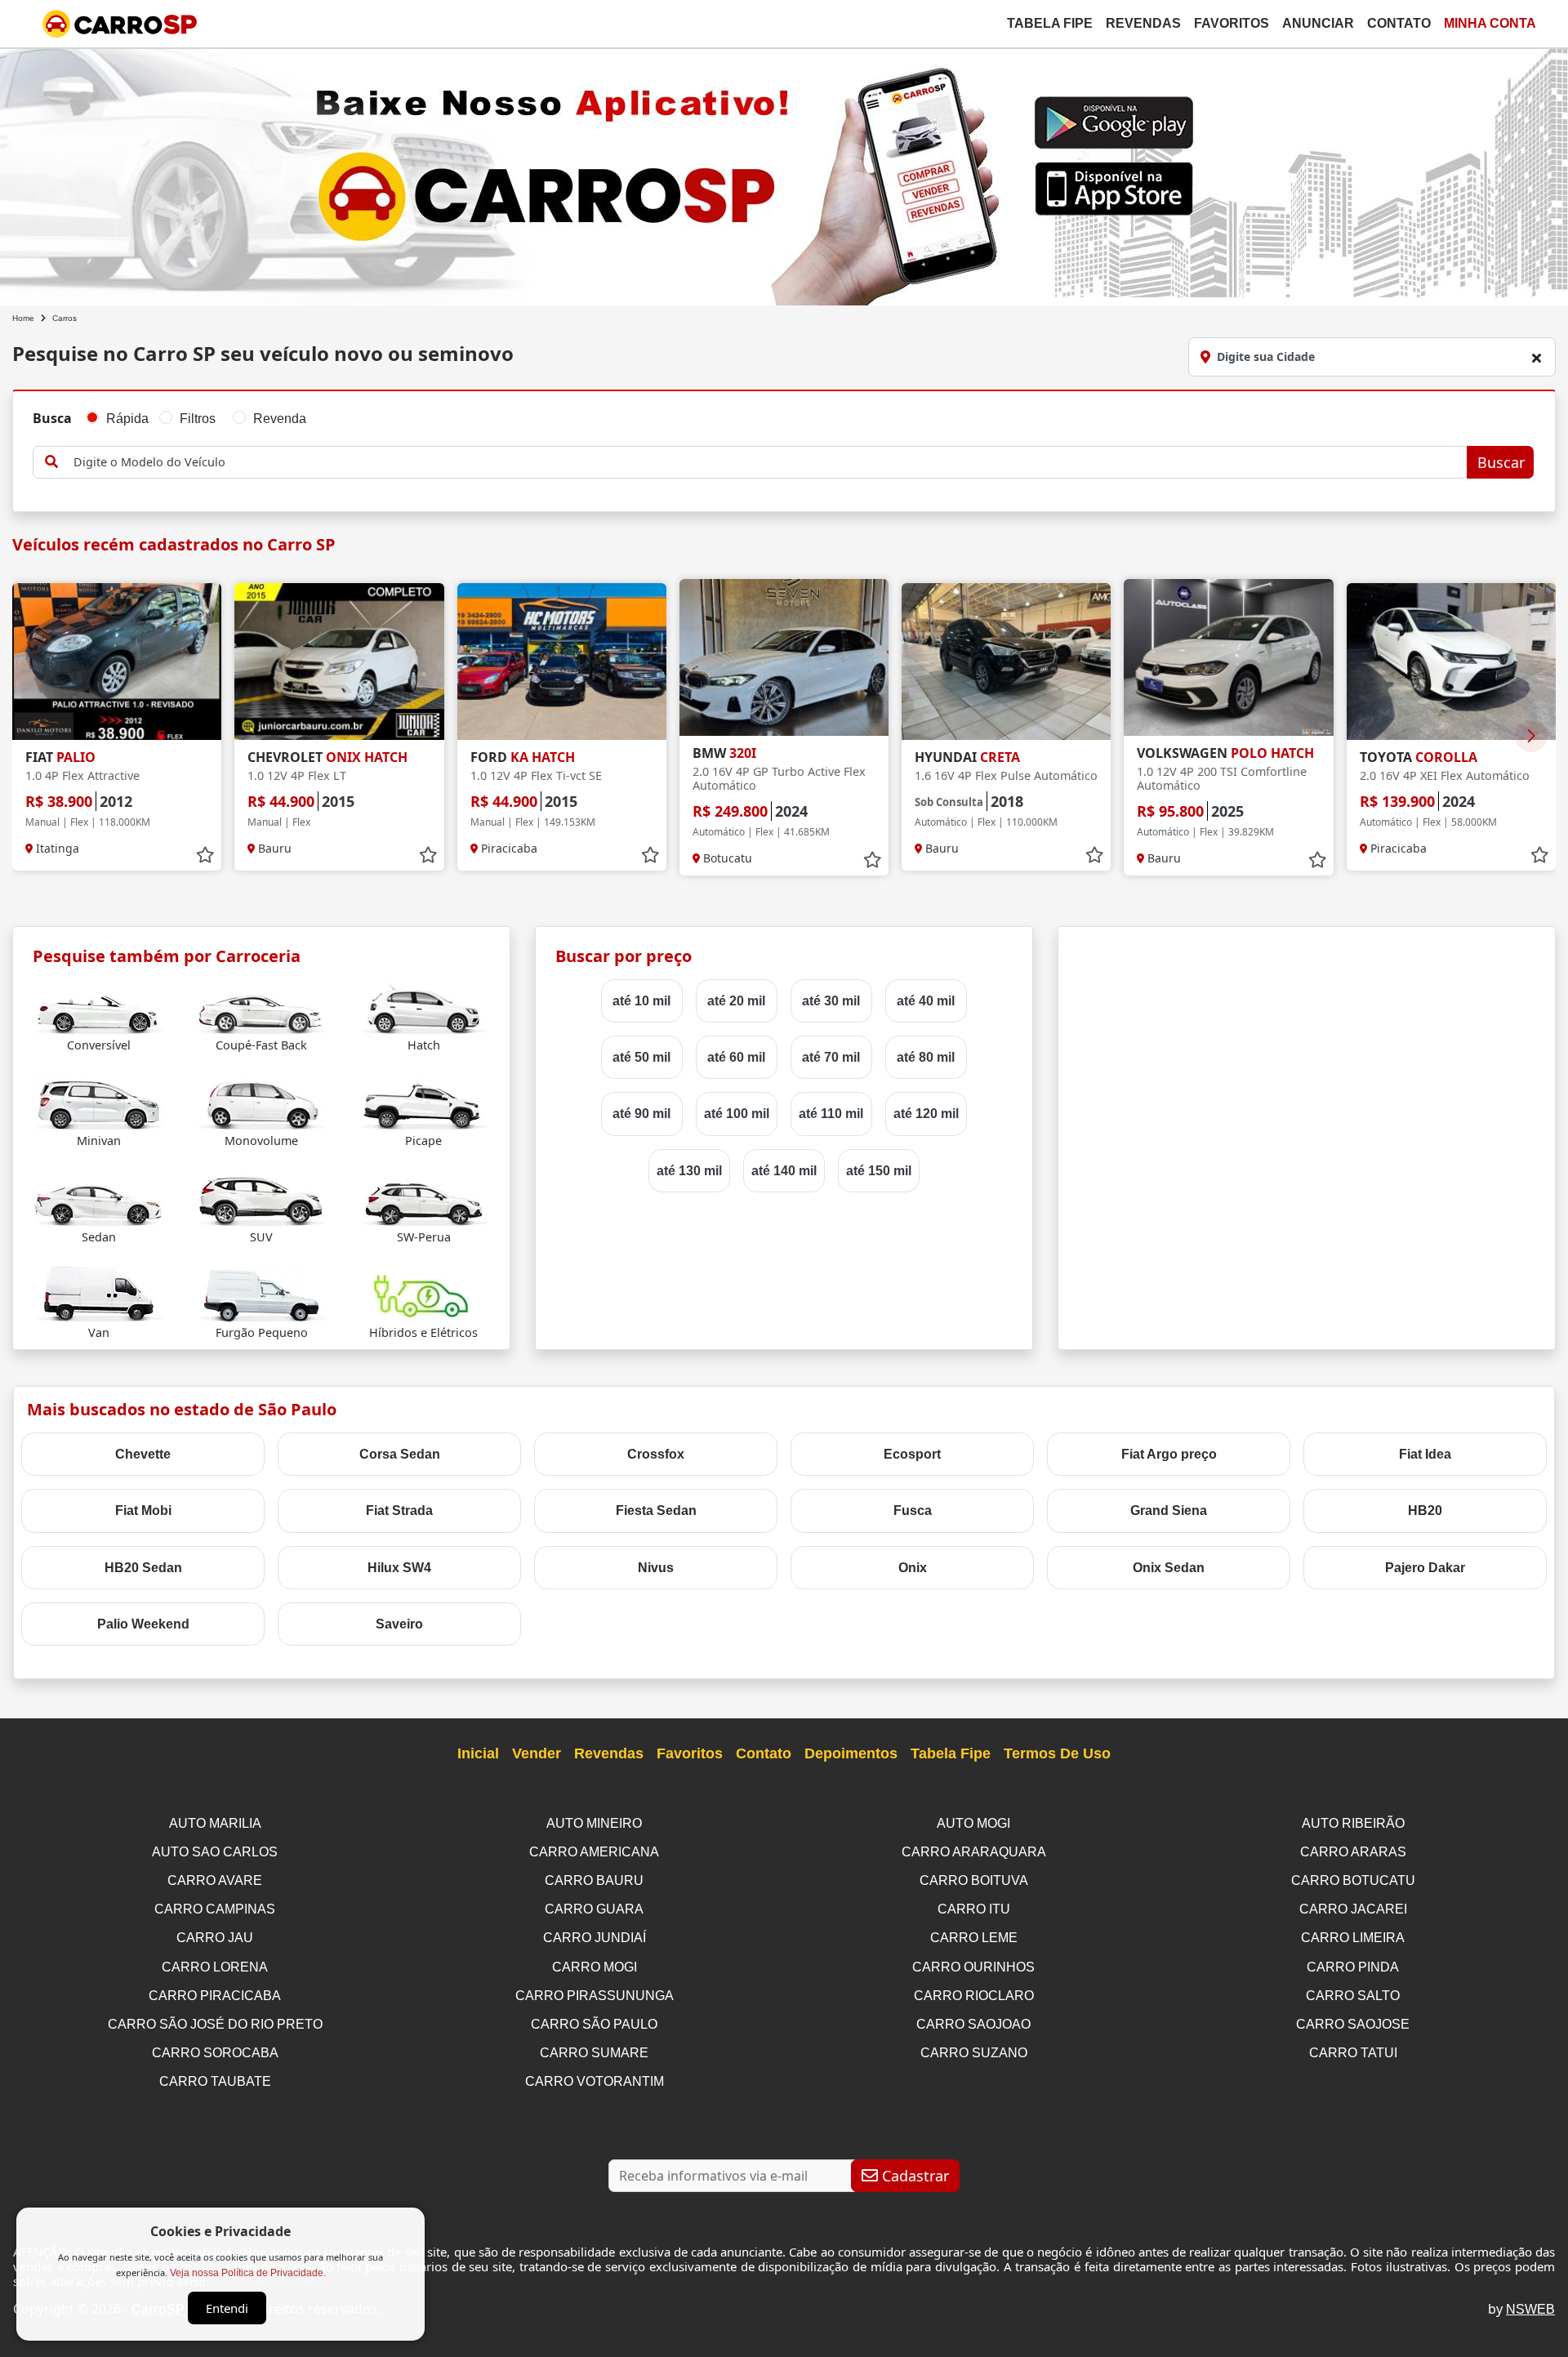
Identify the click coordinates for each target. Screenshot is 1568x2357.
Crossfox (656, 1454)
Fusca (913, 1510)
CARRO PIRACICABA (215, 1996)
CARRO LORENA (215, 1967)
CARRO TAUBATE (215, 2081)
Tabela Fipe (1050, 23)
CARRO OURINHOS (973, 1967)
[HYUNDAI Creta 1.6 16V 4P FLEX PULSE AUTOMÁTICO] (1006, 662)
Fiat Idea (1425, 1454)
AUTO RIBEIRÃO (1353, 1823)
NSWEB (1530, 2309)
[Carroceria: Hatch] (424, 1006)
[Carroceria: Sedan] (99, 1198)
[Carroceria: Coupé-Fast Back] (261, 1006)
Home (23, 318)
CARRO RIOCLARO (974, 1996)
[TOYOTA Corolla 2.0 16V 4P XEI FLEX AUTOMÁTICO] (1451, 662)
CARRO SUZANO (974, 2053)
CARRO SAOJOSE (1353, 2024)
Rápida (127, 419)
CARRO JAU (215, 1938)
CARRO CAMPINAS (215, 1909)
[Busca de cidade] (1536, 358)
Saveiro (399, 1624)
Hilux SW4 (399, 1568)
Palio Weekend (143, 1624)
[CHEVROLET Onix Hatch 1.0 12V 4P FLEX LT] (339, 662)
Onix (913, 1568)
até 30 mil (831, 1001)
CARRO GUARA (594, 1909)
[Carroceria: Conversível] (99, 1006)
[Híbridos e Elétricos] (424, 1293)
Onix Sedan (1169, 1568)
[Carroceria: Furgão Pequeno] (261, 1293)
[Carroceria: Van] (99, 1293)
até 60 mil (736, 1057)
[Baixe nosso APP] (784, 174)
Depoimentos (851, 1753)
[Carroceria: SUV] (261, 1198)
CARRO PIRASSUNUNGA (595, 1996)
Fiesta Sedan (656, 1510)
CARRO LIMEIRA (1353, 1938)
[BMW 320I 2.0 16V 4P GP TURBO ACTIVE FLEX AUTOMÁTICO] (784, 657)
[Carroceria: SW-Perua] (424, 1198)
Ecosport (912, 1454)
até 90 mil (641, 1114)
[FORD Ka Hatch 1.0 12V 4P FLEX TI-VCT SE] (562, 662)
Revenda (280, 419)
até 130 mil (689, 1171)
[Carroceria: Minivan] (99, 1102)
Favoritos (1232, 23)
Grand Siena (1169, 1510)
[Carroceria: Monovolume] (261, 1102)
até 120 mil (926, 1114)
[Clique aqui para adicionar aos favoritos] (205, 855)
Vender (537, 1753)
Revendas (1143, 23)
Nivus (656, 1568)
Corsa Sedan (400, 1454)
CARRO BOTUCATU (1353, 1880)
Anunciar (1318, 23)
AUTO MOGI (973, 1823)
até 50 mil (641, 1057)
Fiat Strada (399, 1510)
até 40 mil (926, 1001)
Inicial (478, 1753)
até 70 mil (831, 1057)
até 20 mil (736, 1001)
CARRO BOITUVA (974, 1880)
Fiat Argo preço (1169, 1454)
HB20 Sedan (143, 1568)
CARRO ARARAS (1353, 1852)
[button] (1531, 736)
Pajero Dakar (1425, 1568)
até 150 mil (879, 1171)
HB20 (1425, 1510)
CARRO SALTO (1353, 1996)
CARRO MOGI (595, 1967)
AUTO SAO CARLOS (215, 1852)
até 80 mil (926, 1057)
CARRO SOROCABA (215, 2053)
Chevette (143, 1454)
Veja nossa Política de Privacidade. (248, 2273)
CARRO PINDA (1353, 1967)
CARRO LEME (974, 1938)
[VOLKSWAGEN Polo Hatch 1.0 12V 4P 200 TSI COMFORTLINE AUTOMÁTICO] (1228, 657)
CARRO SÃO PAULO (594, 2024)
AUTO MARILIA (215, 1823)
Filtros (198, 419)
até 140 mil (784, 1171)
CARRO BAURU (594, 1880)
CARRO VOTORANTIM (595, 2081)
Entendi (227, 2308)
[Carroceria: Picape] (424, 1102)
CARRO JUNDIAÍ (595, 1938)
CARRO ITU (974, 1909)
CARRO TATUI (1353, 2053)
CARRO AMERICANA (594, 1852)
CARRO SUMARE (594, 2053)
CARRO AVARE (215, 1880)
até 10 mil (641, 1001)
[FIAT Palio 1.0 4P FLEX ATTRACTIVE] (117, 662)
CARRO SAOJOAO (973, 2024)
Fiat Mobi (143, 1510)
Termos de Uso (1057, 1753)
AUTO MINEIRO (594, 1823)
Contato (1399, 23)
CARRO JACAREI (1353, 1909)
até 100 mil (737, 1114)
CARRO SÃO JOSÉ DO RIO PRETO (215, 2024)
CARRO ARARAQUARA (974, 1852)
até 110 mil (831, 1114)
